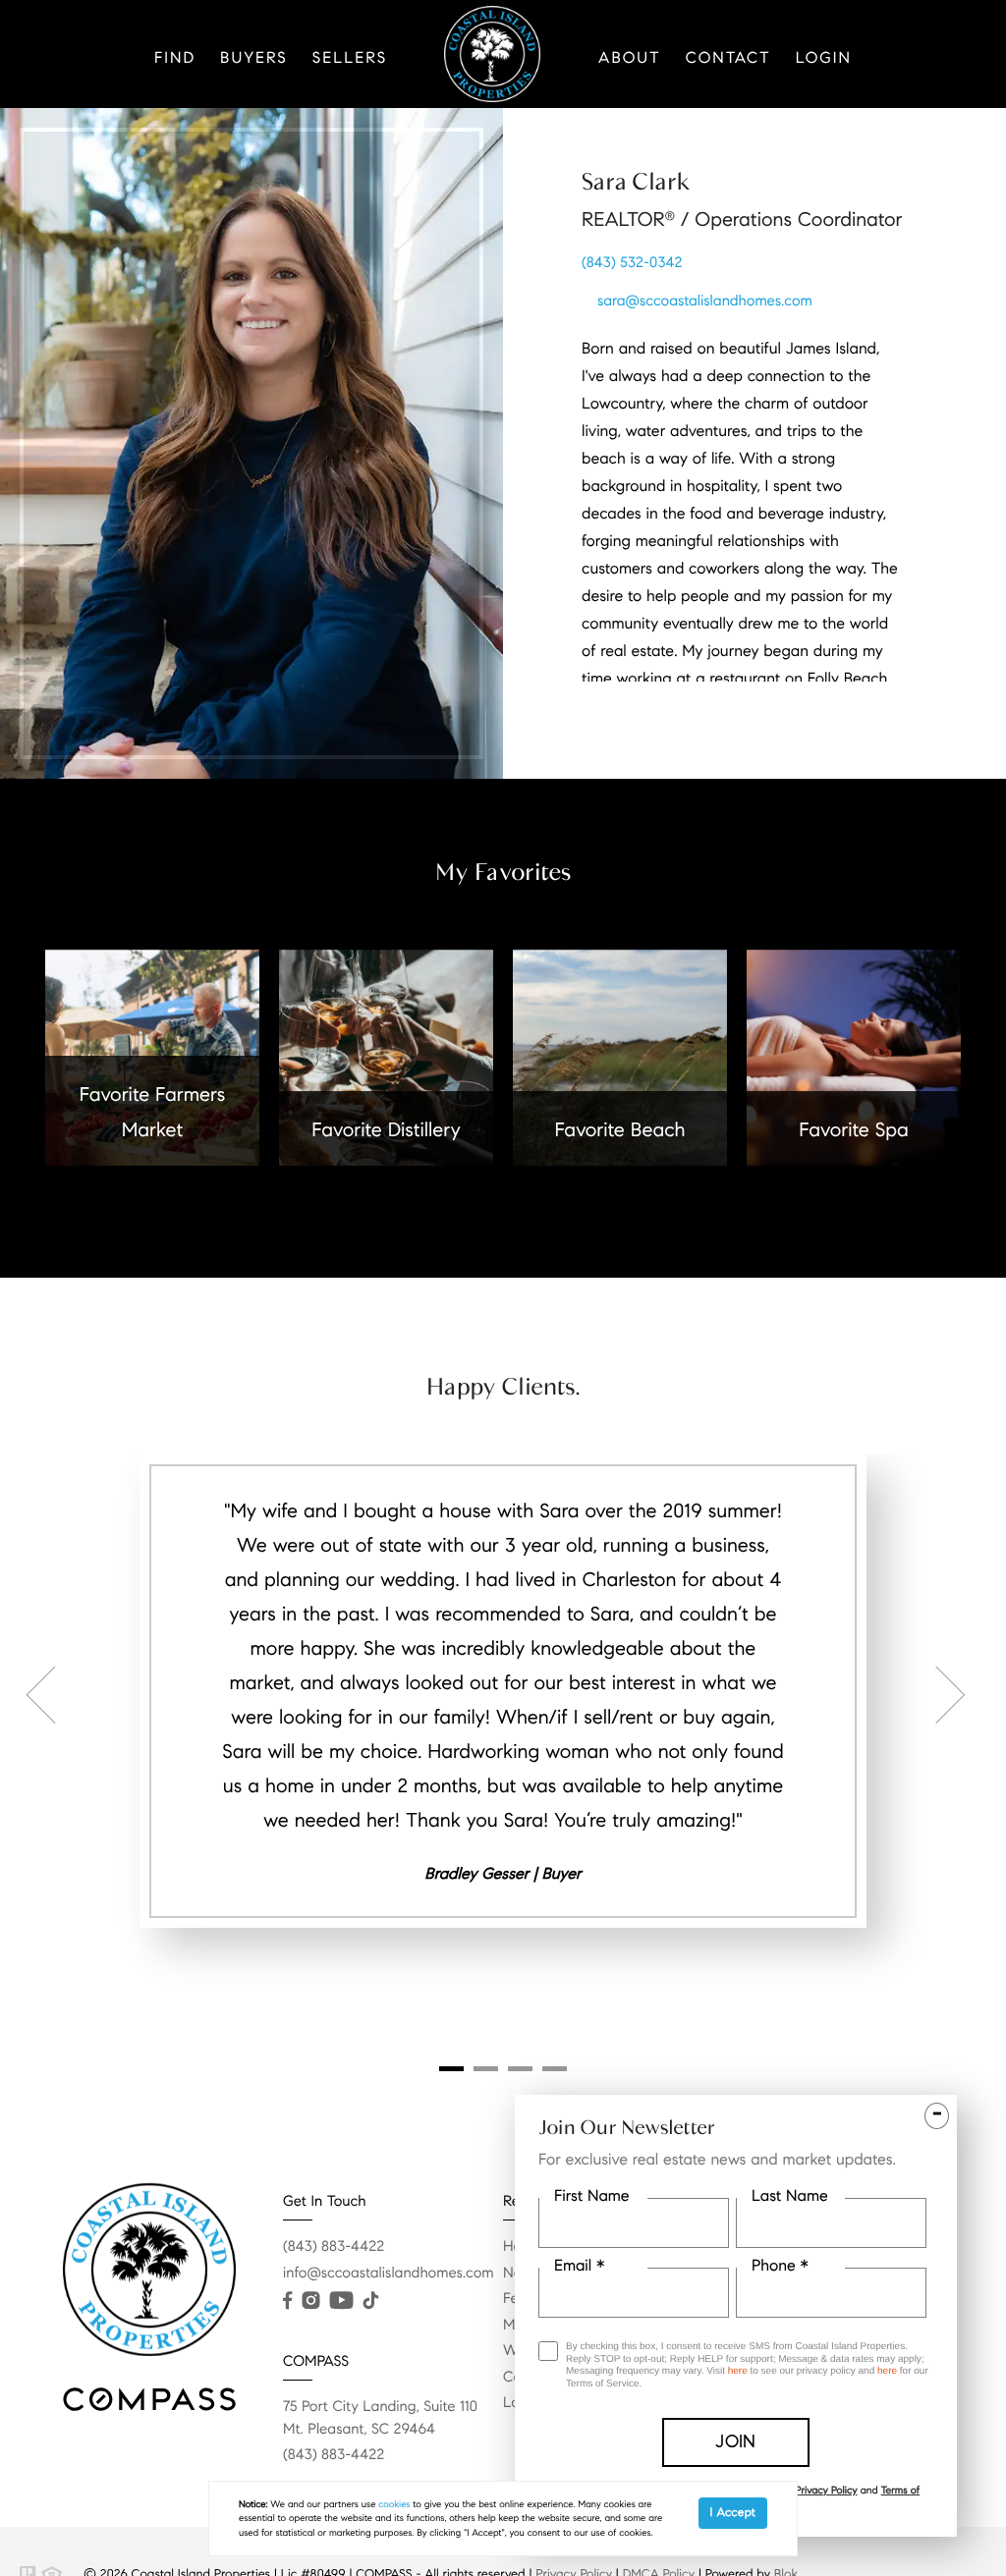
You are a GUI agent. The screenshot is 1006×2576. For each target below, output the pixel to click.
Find (175, 58)
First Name (592, 2196)
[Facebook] (287, 2301)
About (630, 58)
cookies (394, 2504)
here (738, 2371)
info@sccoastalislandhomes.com (389, 2274)
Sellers (350, 58)
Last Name (790, 2196)
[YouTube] (341, 2301)
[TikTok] (370, 2301)
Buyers (254, 58)
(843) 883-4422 (334, 2247)
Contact (728, 58)
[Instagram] (310, 2301)
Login (824, 58)
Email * (579, 2266)
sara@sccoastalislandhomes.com (705, 301)
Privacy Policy (826, 2490)
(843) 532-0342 (632, 263)
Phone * (780, 2266)
